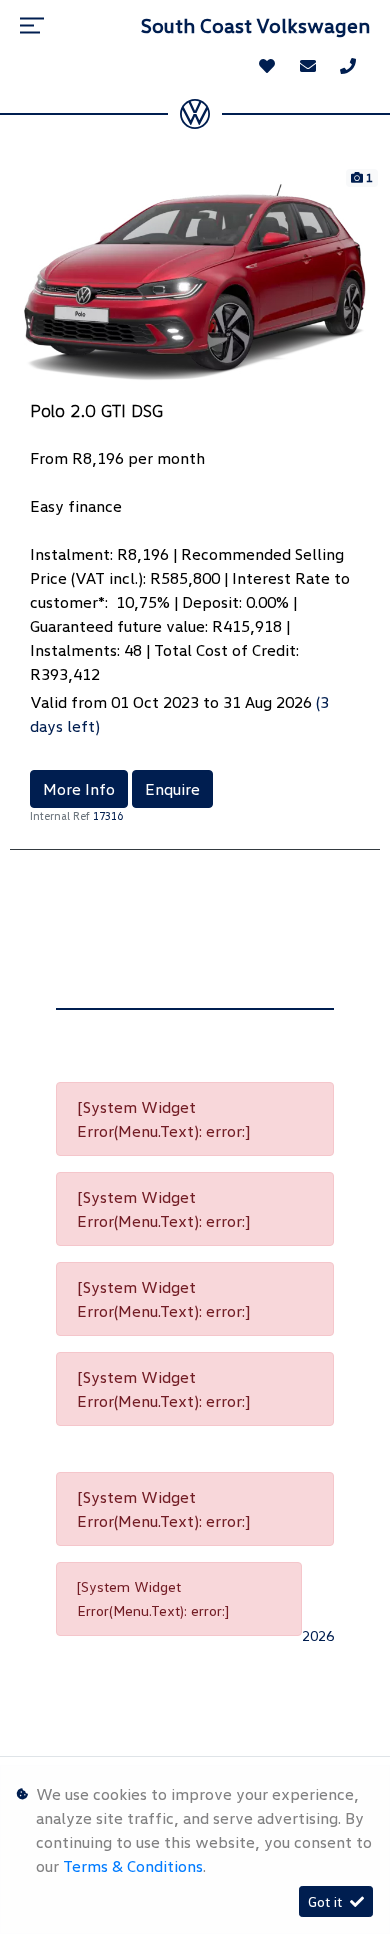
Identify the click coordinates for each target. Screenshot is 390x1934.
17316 (108, 815)
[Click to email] (308, 66)
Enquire (172, 789)
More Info (79, 789)
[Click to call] (348, 66)
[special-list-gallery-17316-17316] (195, 281)
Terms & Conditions (133, 1866)
